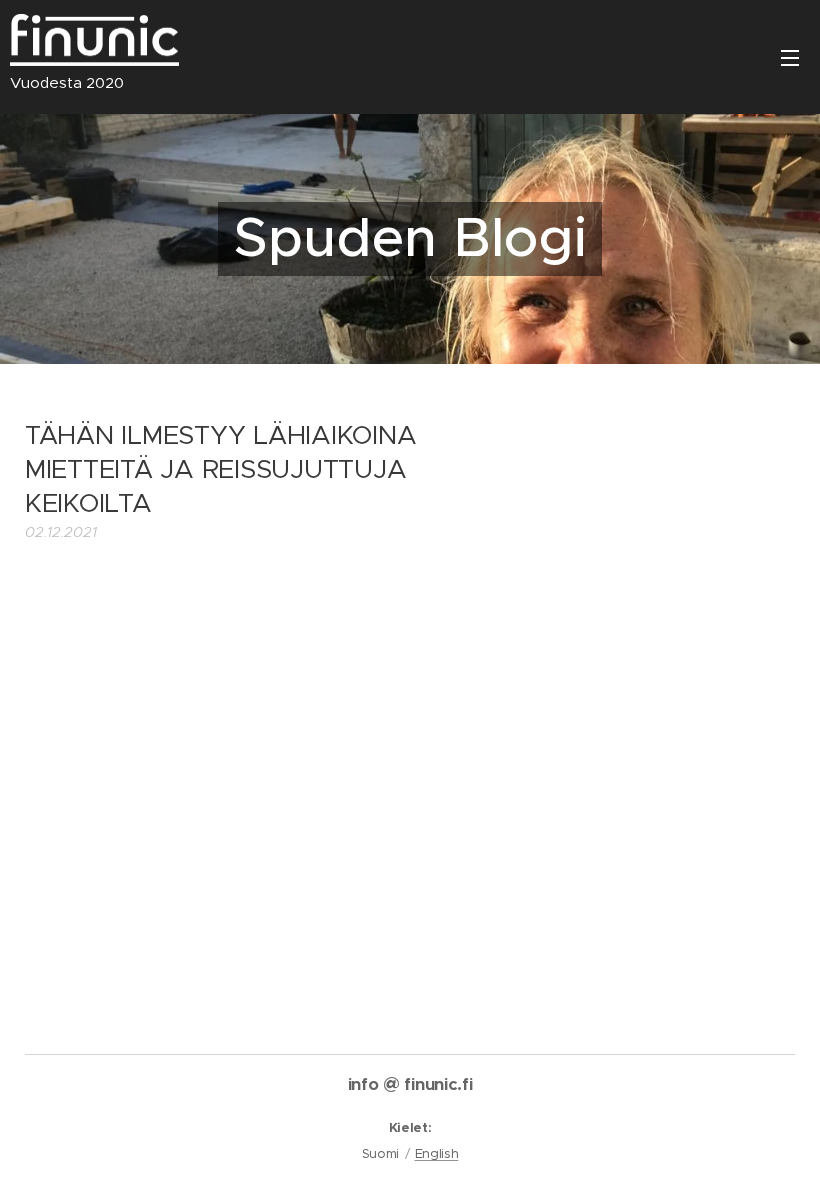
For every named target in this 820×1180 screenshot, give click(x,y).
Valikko (790, 57)
